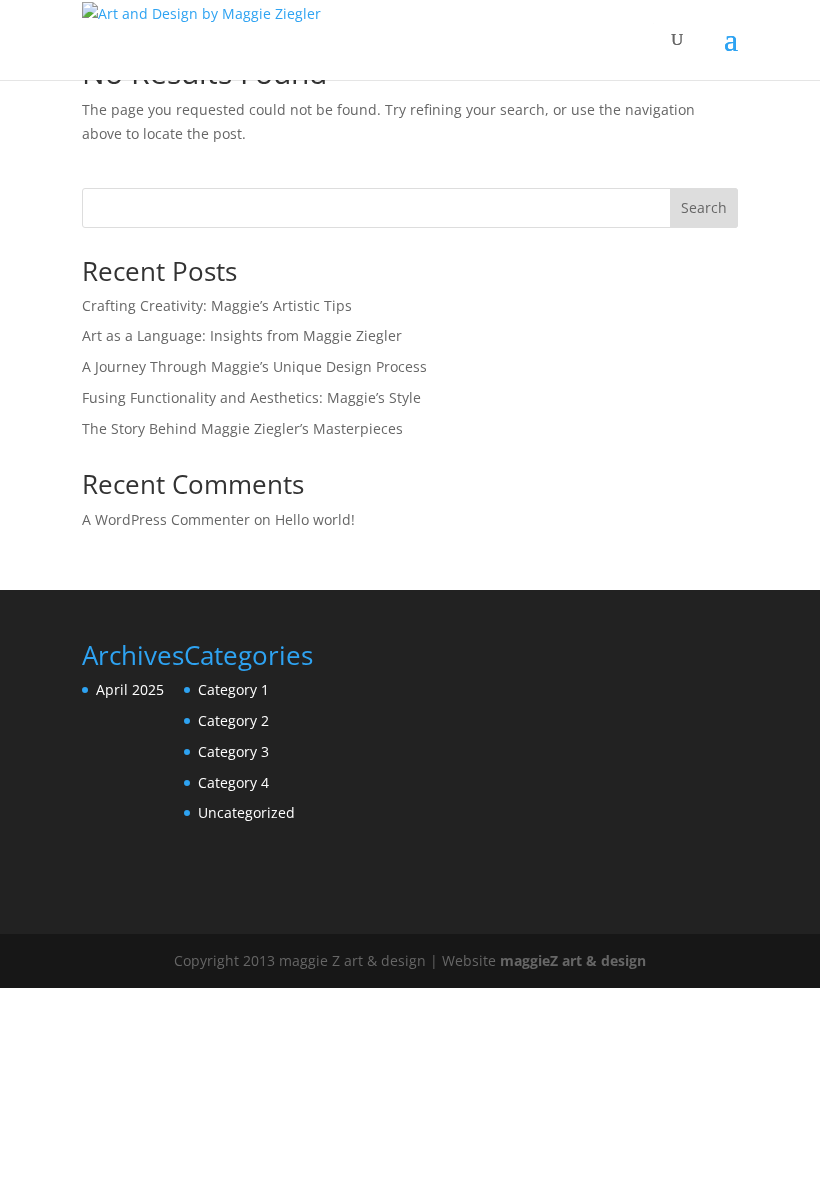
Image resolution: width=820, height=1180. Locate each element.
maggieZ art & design (573, 960)
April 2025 (130, 689)
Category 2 (233, 720)
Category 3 (233, 751)
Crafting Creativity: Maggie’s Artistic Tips (217, 305)
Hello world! (315, 519)
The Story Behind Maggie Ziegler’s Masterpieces (242, 428)
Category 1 (233, 689)
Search (704, 207)
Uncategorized (246, 812)
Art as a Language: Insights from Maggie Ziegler (242, 335)
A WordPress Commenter (166, 519)
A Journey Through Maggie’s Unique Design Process (254, 366)
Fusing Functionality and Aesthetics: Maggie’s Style (251, 397)
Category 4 (233, 782)
